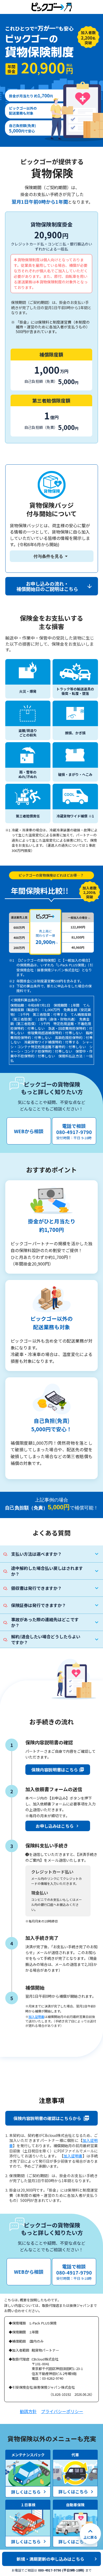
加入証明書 (36, 2017)
